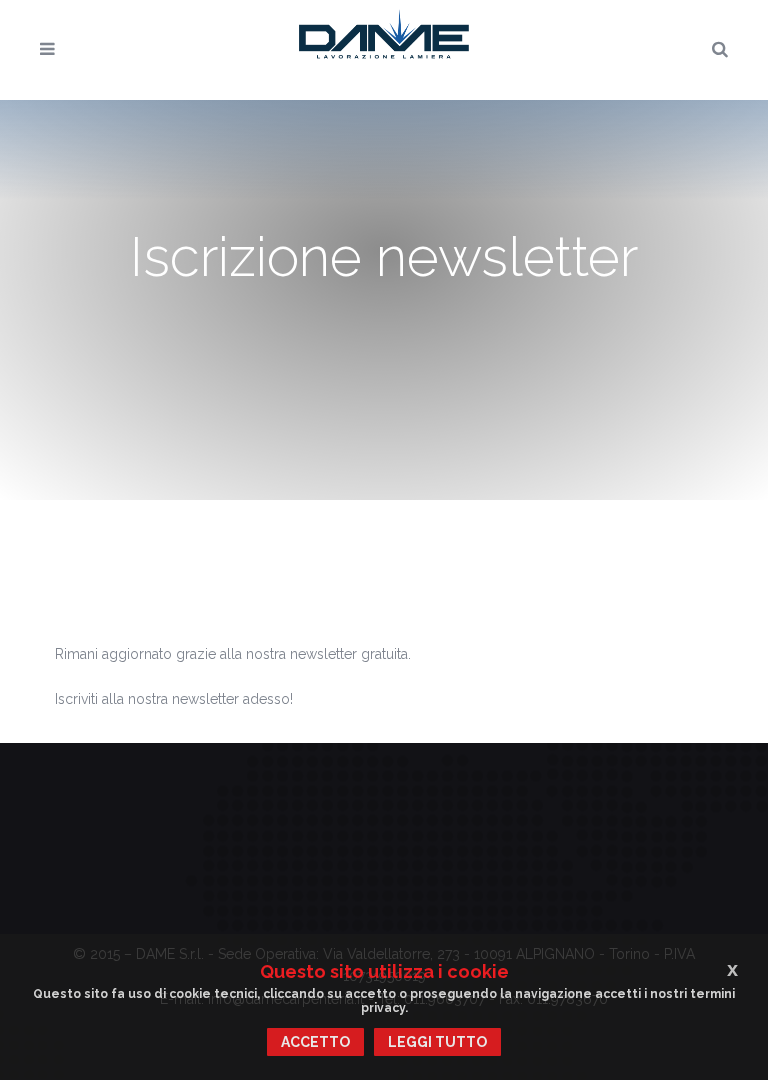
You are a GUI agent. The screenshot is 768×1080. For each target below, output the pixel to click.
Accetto (315, 1042)
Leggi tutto (437, 1042)
